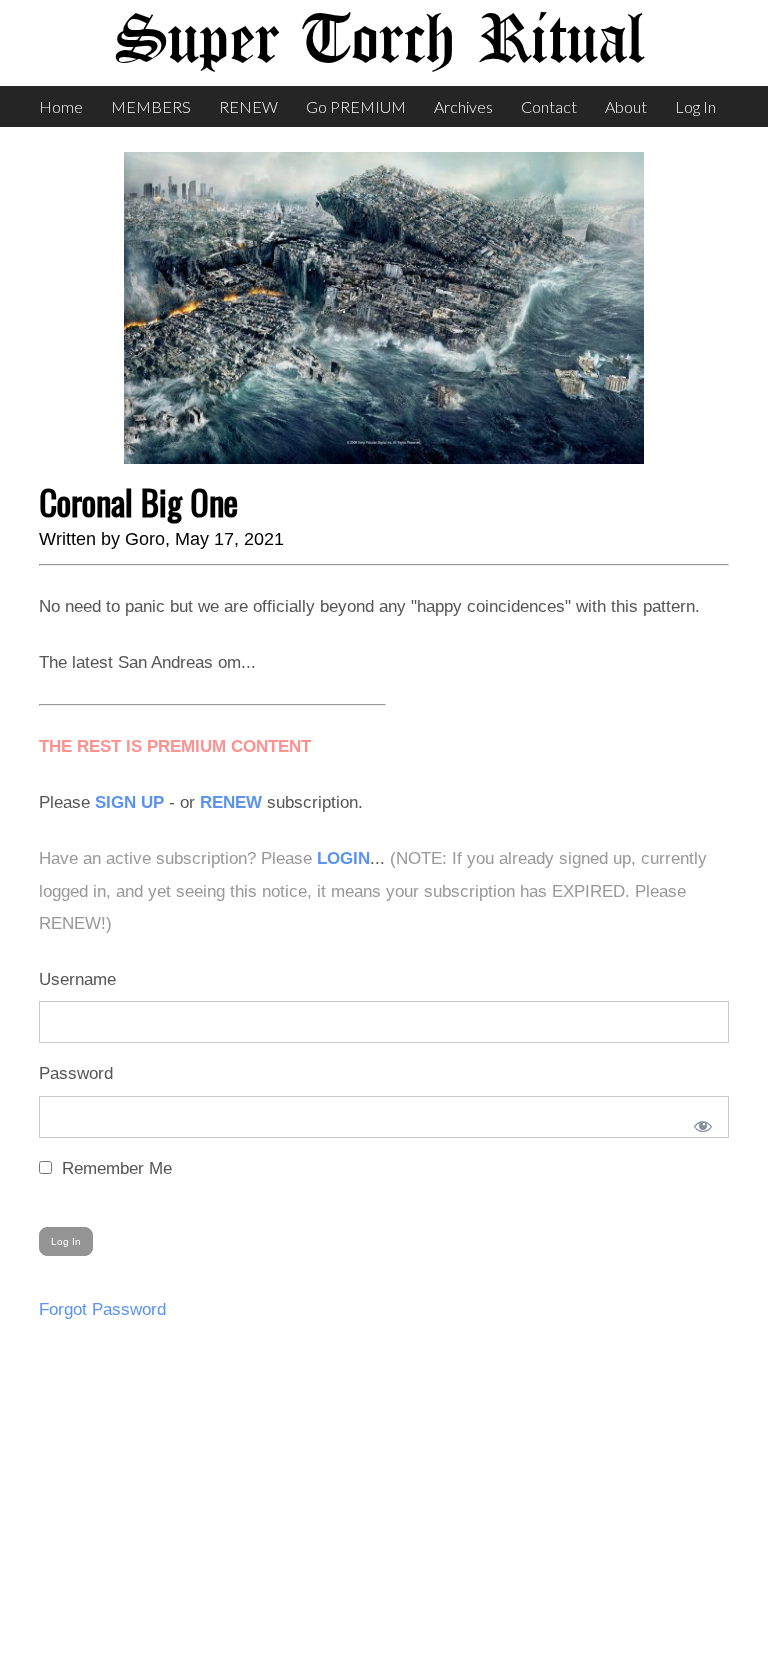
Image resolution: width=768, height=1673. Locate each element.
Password (76, 1073)
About (626, 106)
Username (77, 979)
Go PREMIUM (356, 106)
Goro (145, 539)
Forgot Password (102, 1309)
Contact (549, 106)
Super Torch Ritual (379, 42)
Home (61, 106)
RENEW (248, 106)
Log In (695, 106)
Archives (463, 106)
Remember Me (114, 1168)
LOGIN (343, 858)
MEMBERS (151, 106)
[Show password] (699, 1122)
